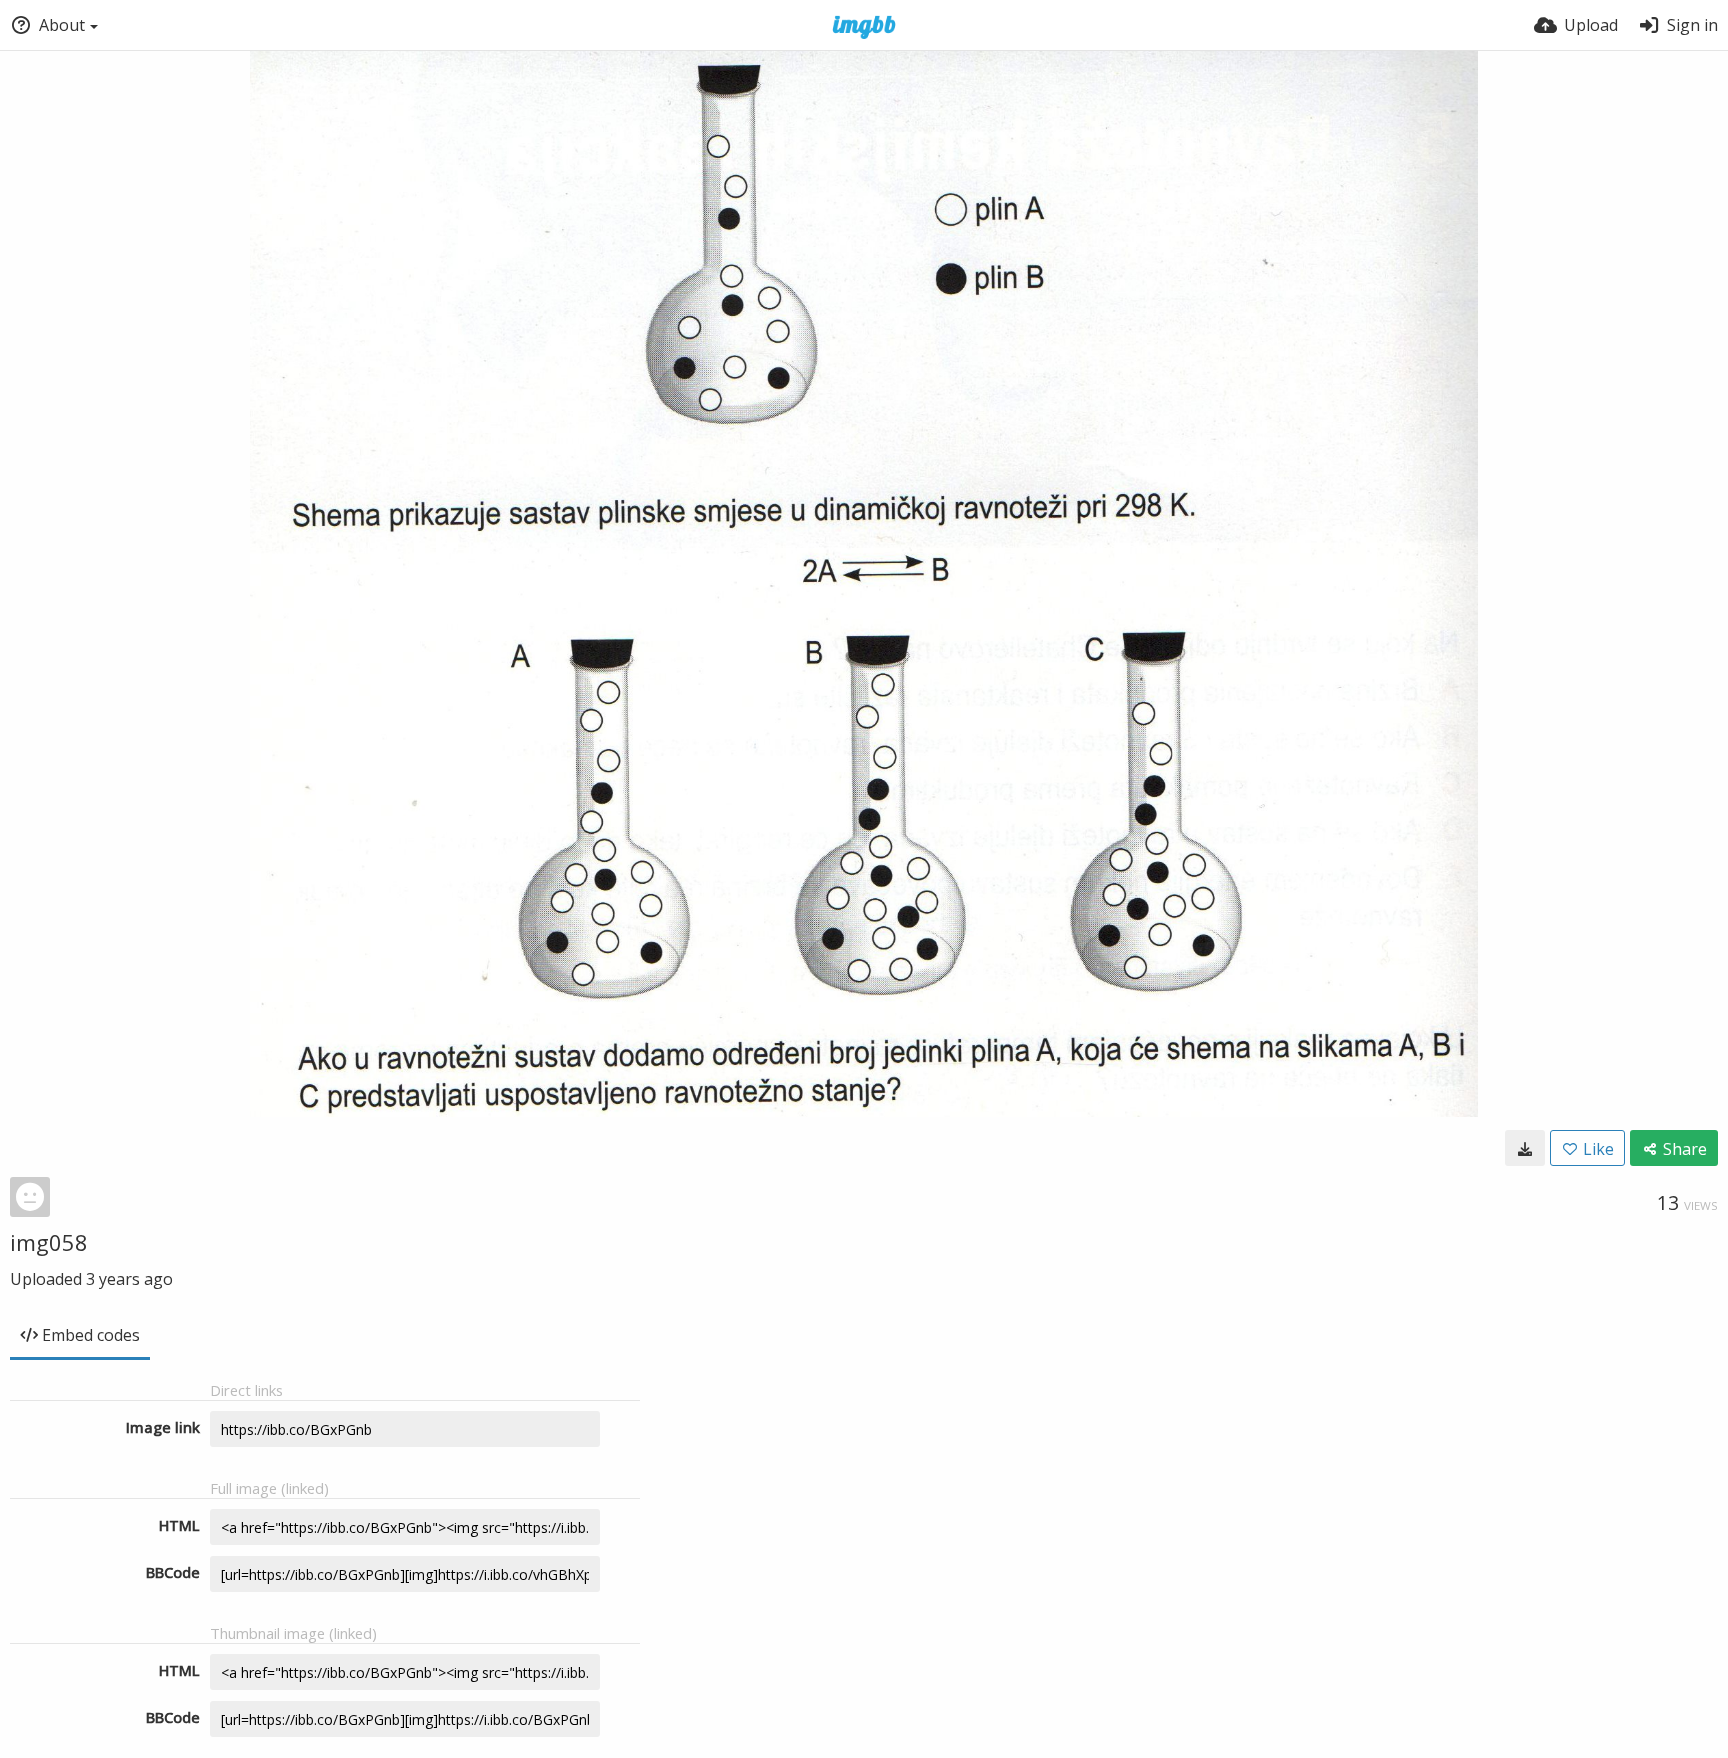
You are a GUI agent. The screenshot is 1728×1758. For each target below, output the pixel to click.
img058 (49, 1242)
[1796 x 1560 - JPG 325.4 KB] (1525, 1148)
